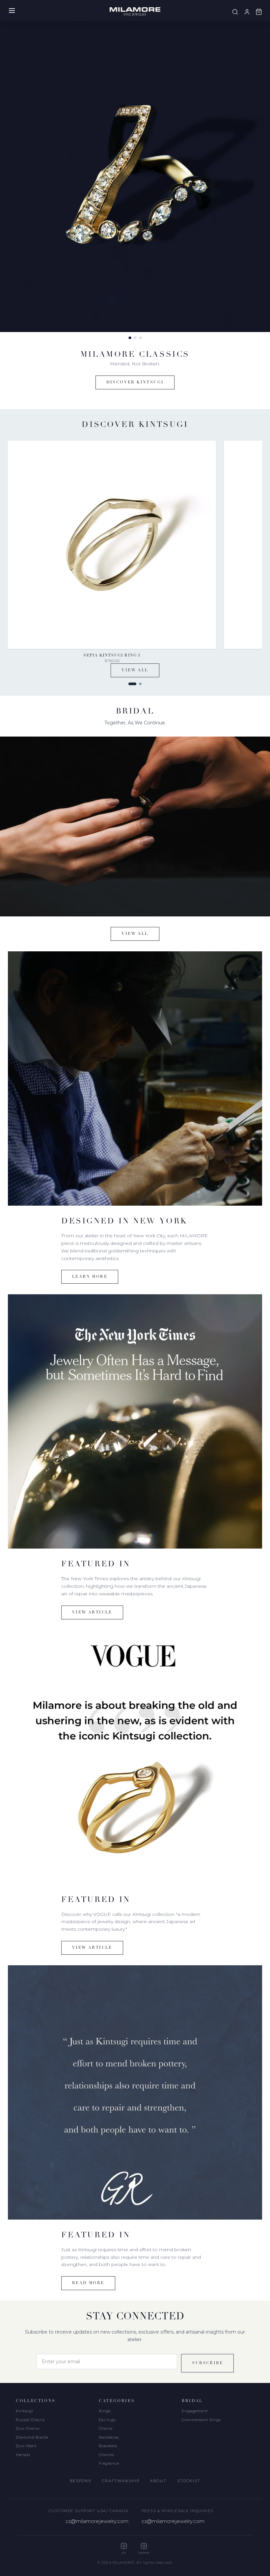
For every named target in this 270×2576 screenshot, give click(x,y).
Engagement (195, 2411)
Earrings (107, 2420)
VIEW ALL (135, 670)
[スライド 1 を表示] (130, 338)
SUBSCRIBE (207, 2363)
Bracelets (108, 2446)
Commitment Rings (201, 2420)
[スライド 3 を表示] (140, 338)
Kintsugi (25, 2411)
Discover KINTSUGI (135, 382)
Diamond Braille (32, 2437)
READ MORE (88, 2283)
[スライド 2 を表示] (135, 338)
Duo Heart (26, 2446)
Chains (106, 2428)
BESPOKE (81, 2481)
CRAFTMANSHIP (121, 2481)
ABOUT (158, 2481)
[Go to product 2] (140, 684)
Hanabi (23, 2455)
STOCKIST (189, 2481)
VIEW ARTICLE (92, 1612)
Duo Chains (28, 2428)
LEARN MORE (90, 1277)
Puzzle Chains (30, 2420)
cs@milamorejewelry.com (97, 2521)
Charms (106, 2455)
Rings (105, 2411)
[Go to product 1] (132, 684)
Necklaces (109, 2437)
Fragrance (109, 2463)
